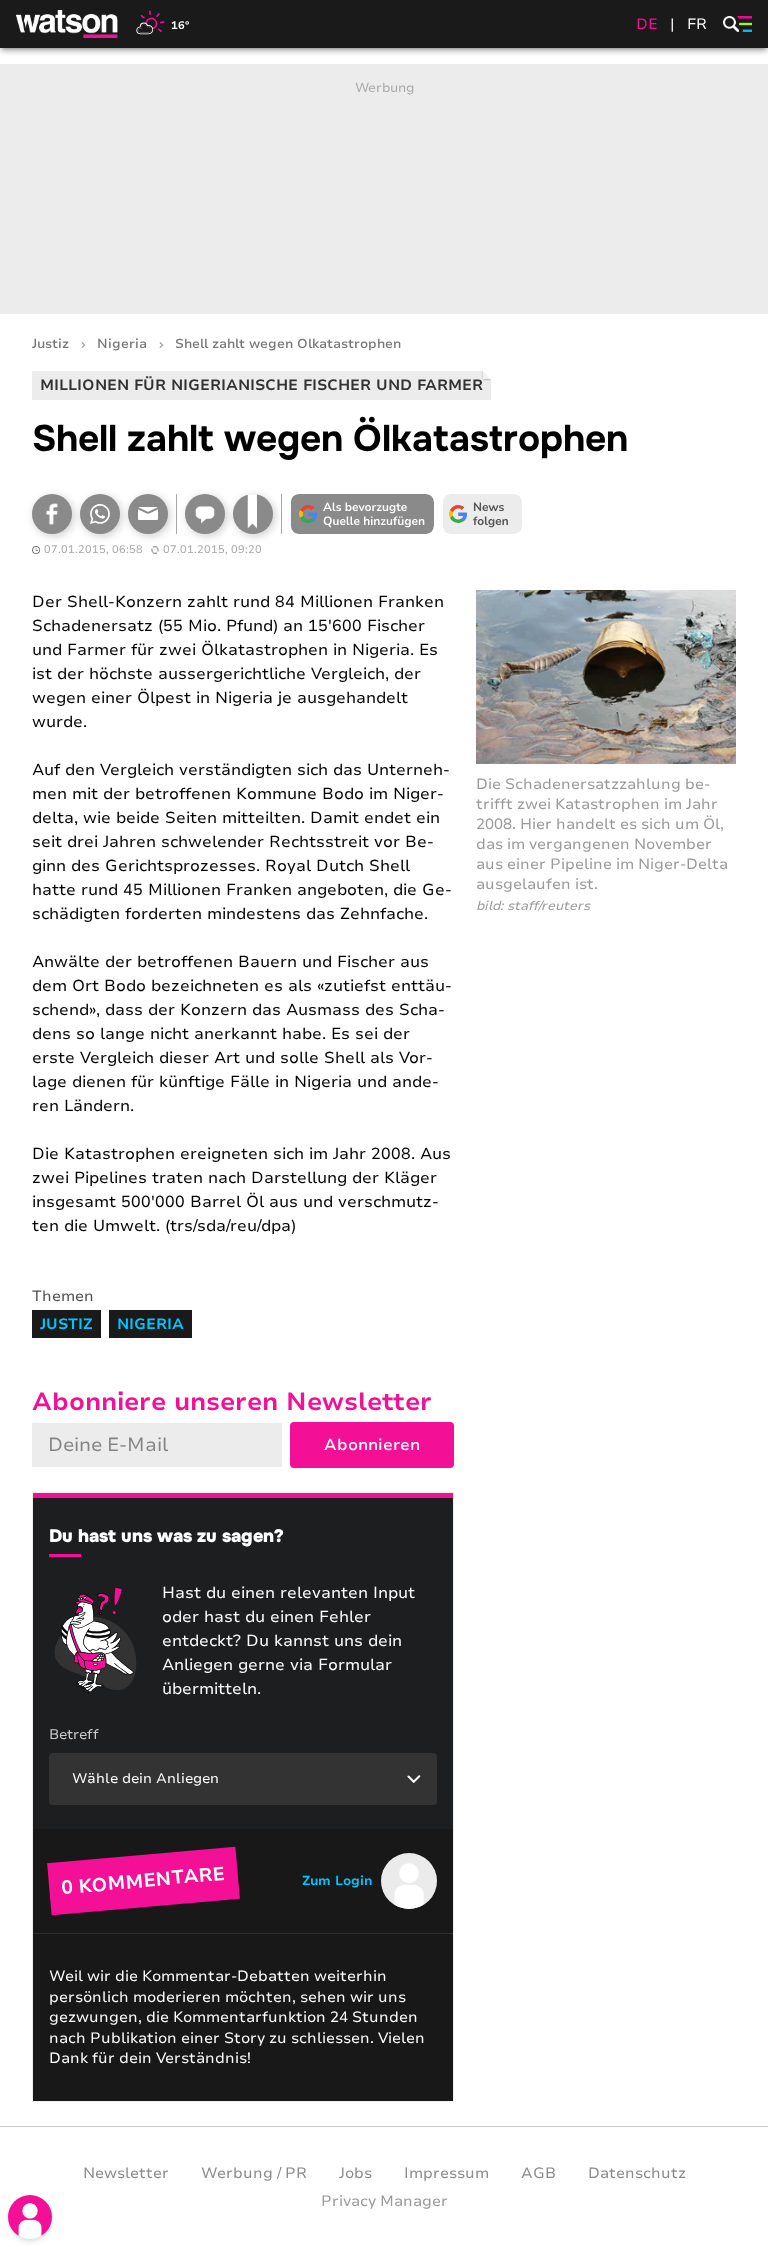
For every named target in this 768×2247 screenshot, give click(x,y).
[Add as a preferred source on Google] (362, 514)
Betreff (74, 1734)
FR (697, 24)
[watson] (68, 24)
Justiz (50, 344)
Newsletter (126, 2173)
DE (647, 24)
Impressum (446, 2173)
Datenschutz (637, 2173)
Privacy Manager (384, 2201)
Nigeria (122, 344)
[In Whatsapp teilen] (100, 514)
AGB (538, 2173)
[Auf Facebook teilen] (52, 514)
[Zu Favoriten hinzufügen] (253, 514)
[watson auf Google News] (482, 514)
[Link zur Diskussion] (205, 514)
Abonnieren (372, 1445)
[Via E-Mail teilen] (148, 514)
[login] (30, 2217)
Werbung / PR (254, 2173)
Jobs (355, 2173)
